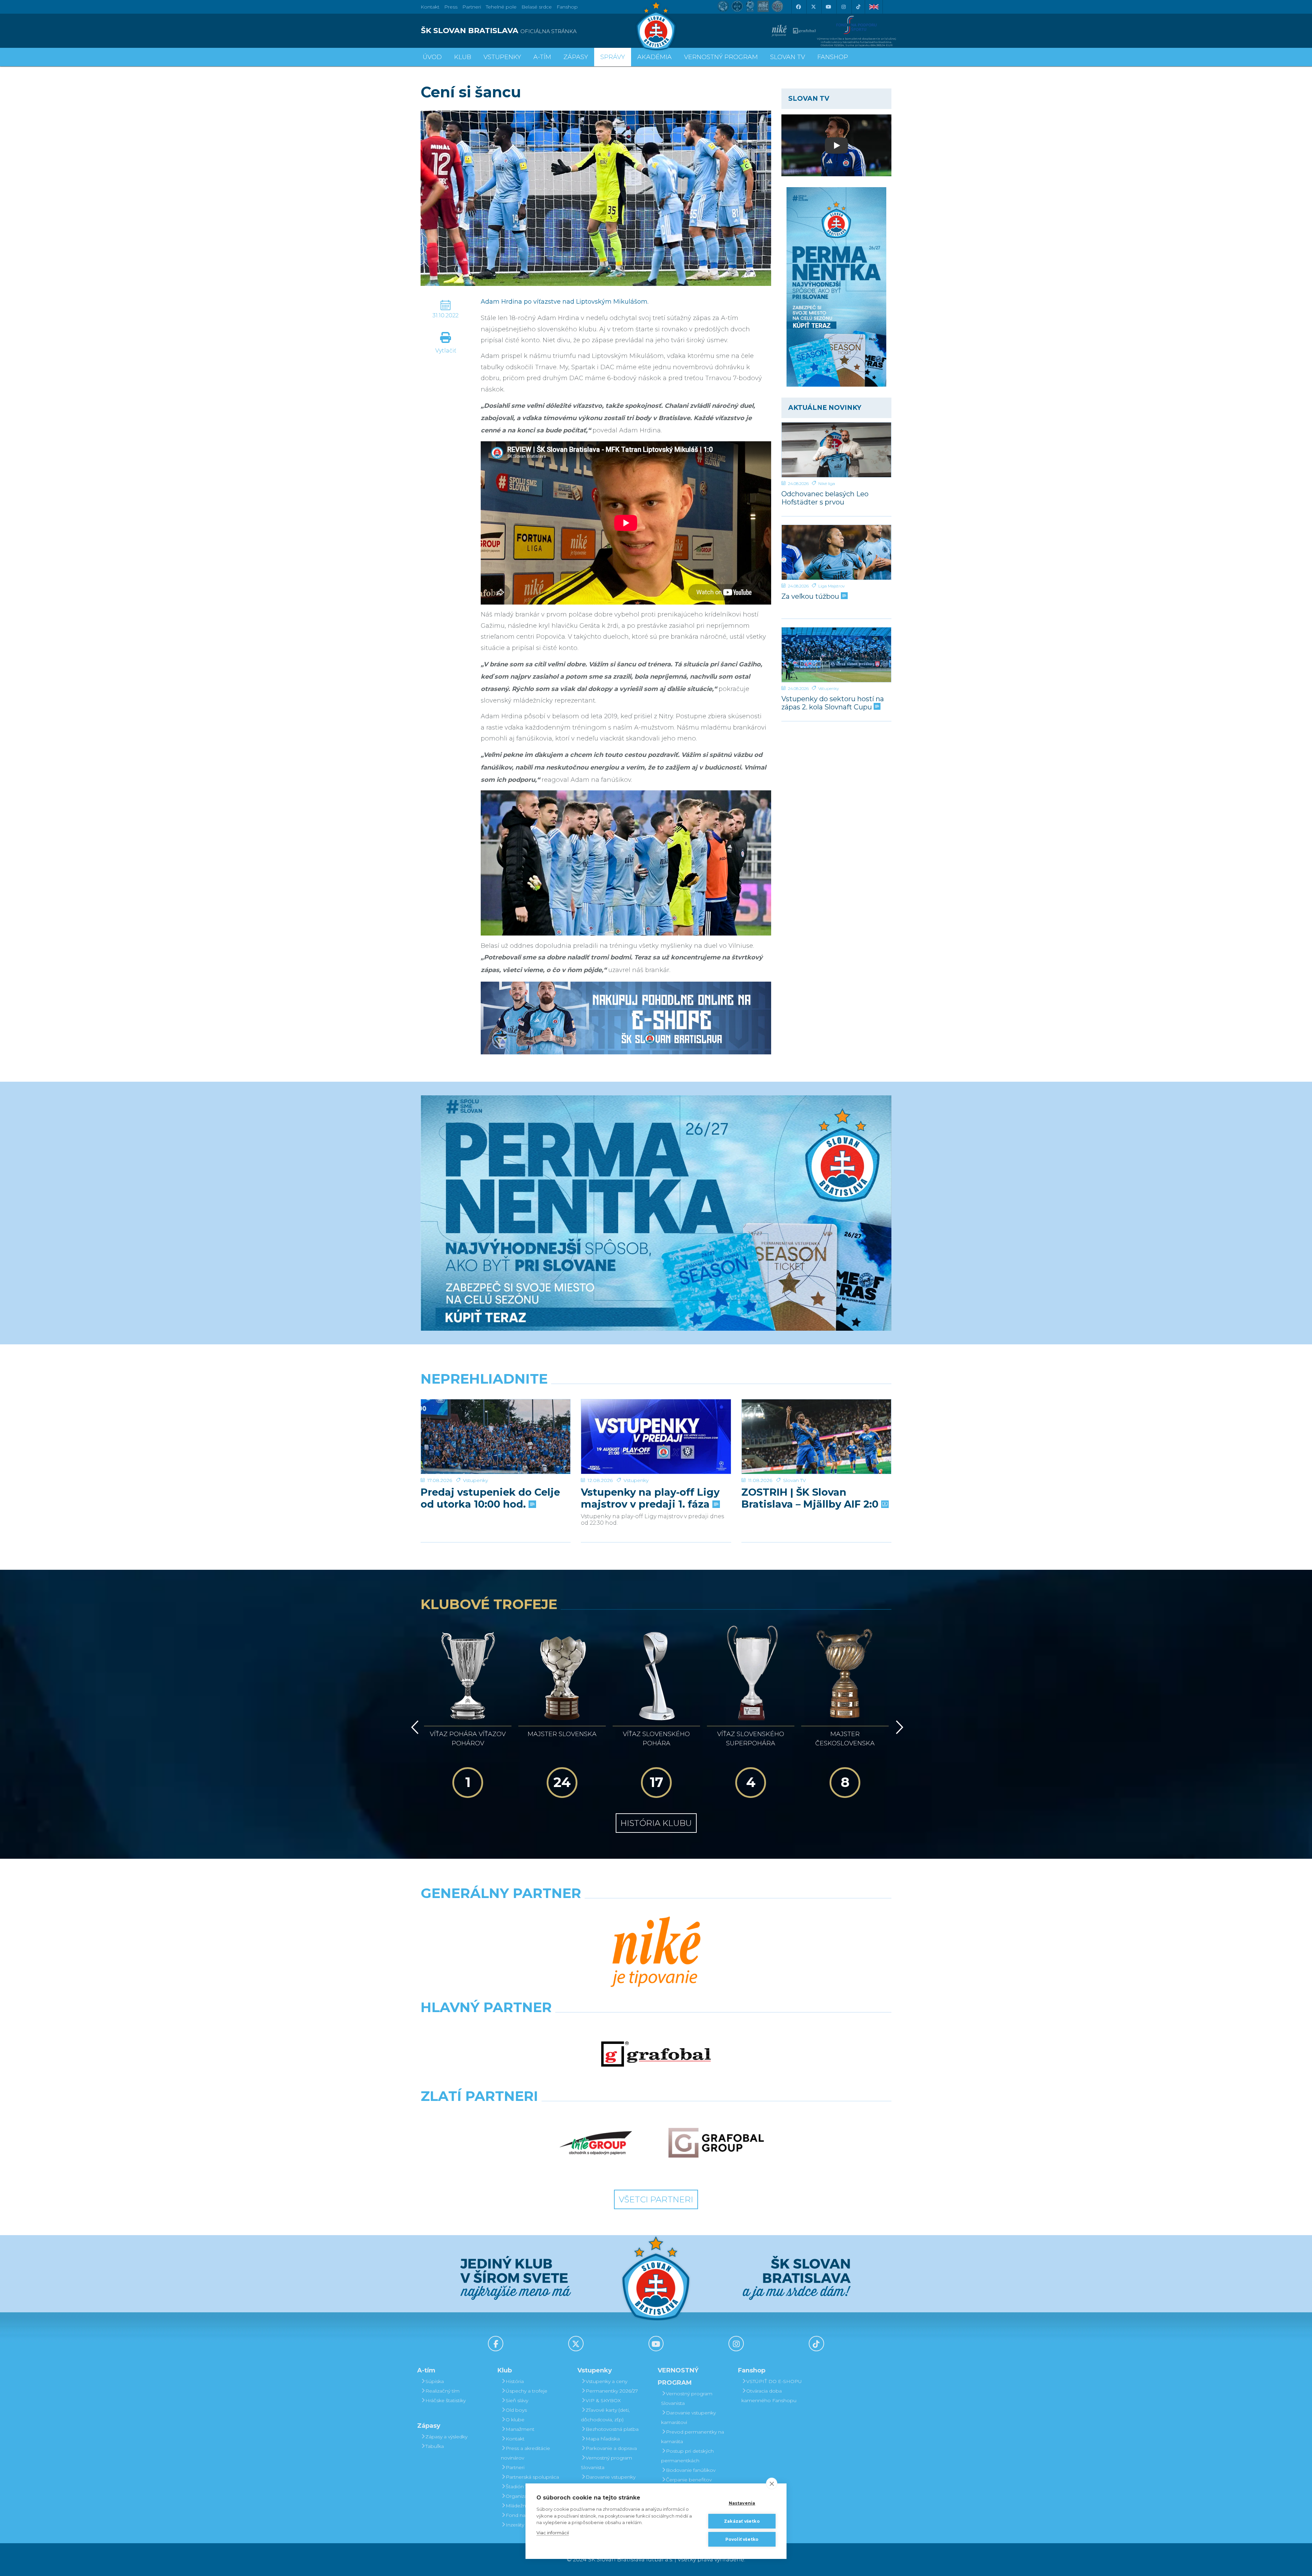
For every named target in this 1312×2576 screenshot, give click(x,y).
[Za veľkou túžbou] (836, 552)
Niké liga (827, 483)
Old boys (516, 2410)
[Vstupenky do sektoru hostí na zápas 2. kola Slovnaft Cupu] (836, 655)
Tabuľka (435, 2446)
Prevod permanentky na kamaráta (693, 2437)
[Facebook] (798, 7)
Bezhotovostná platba (612, 2429)
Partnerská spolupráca (532, 2477)
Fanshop (567, 7)
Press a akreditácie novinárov (525, 2453)
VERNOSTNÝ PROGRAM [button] (721, 57)
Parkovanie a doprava (611, 2448)
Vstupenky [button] (502, 57)
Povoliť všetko (742, 2539)
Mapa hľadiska (603, 2439)
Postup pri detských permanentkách (687, 2456)
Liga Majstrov (831, 586)
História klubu (656, 1823)
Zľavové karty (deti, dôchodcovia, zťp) (605, 2415)
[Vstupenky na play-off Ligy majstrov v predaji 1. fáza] (656, 1437)
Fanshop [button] (833, 57)
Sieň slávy (517, 2400)
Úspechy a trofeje (527, 2391)
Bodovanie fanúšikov (691, 2470)
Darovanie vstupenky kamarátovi (608, 2482)
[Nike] (656, 1953)
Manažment (520, 2429)
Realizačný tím (442, 2391)
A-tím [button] (542, 57)
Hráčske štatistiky (446, 2400)
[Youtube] (828, 7)
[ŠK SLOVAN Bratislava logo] (656, 26)
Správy (613, 57)
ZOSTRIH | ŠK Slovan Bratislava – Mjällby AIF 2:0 (811, 1498)
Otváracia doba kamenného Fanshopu (769, 2396)
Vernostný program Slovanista (606, 2463)
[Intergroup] (596, 2143)
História (515, 2381)
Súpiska (435, 2381)
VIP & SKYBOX (603, 2400)
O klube (515, 2420)
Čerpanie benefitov (689, 2480)
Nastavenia (742, 2503)
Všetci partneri (656, 2199)
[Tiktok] (858, 7)
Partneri (515, 2467)
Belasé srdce (537, 7)
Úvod (432, 57)
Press (451, 7)
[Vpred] (898, 1727)
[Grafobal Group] (716, 2143)
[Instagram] (843, 7)
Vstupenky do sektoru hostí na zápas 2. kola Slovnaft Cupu (833, 703)
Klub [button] (463, 57)
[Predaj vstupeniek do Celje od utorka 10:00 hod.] (496, 1437)
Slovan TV (795, 1480)
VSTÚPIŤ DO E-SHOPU (774, 2381)
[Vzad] (414, 1727)
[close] (772, 2483)
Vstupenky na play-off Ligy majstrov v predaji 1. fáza (650, 1498)
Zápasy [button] (576, 57)
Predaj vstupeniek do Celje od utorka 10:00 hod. (490, 1498)
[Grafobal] (656, 2054)
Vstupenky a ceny (606, 2381)
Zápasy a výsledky (446, 2437)
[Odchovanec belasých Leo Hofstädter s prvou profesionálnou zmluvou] (836, 450)
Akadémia (654, 57)
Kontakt (515, 2439)
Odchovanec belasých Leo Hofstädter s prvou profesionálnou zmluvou (825, 498)
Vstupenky (829, 688)
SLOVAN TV (788, 57)
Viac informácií (553, 2533)
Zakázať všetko (742, 2521)
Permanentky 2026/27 (612, 2391)
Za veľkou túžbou (811, 596)
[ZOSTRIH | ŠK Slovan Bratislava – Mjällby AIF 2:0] (816, 1437)
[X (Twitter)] (813, 7)
